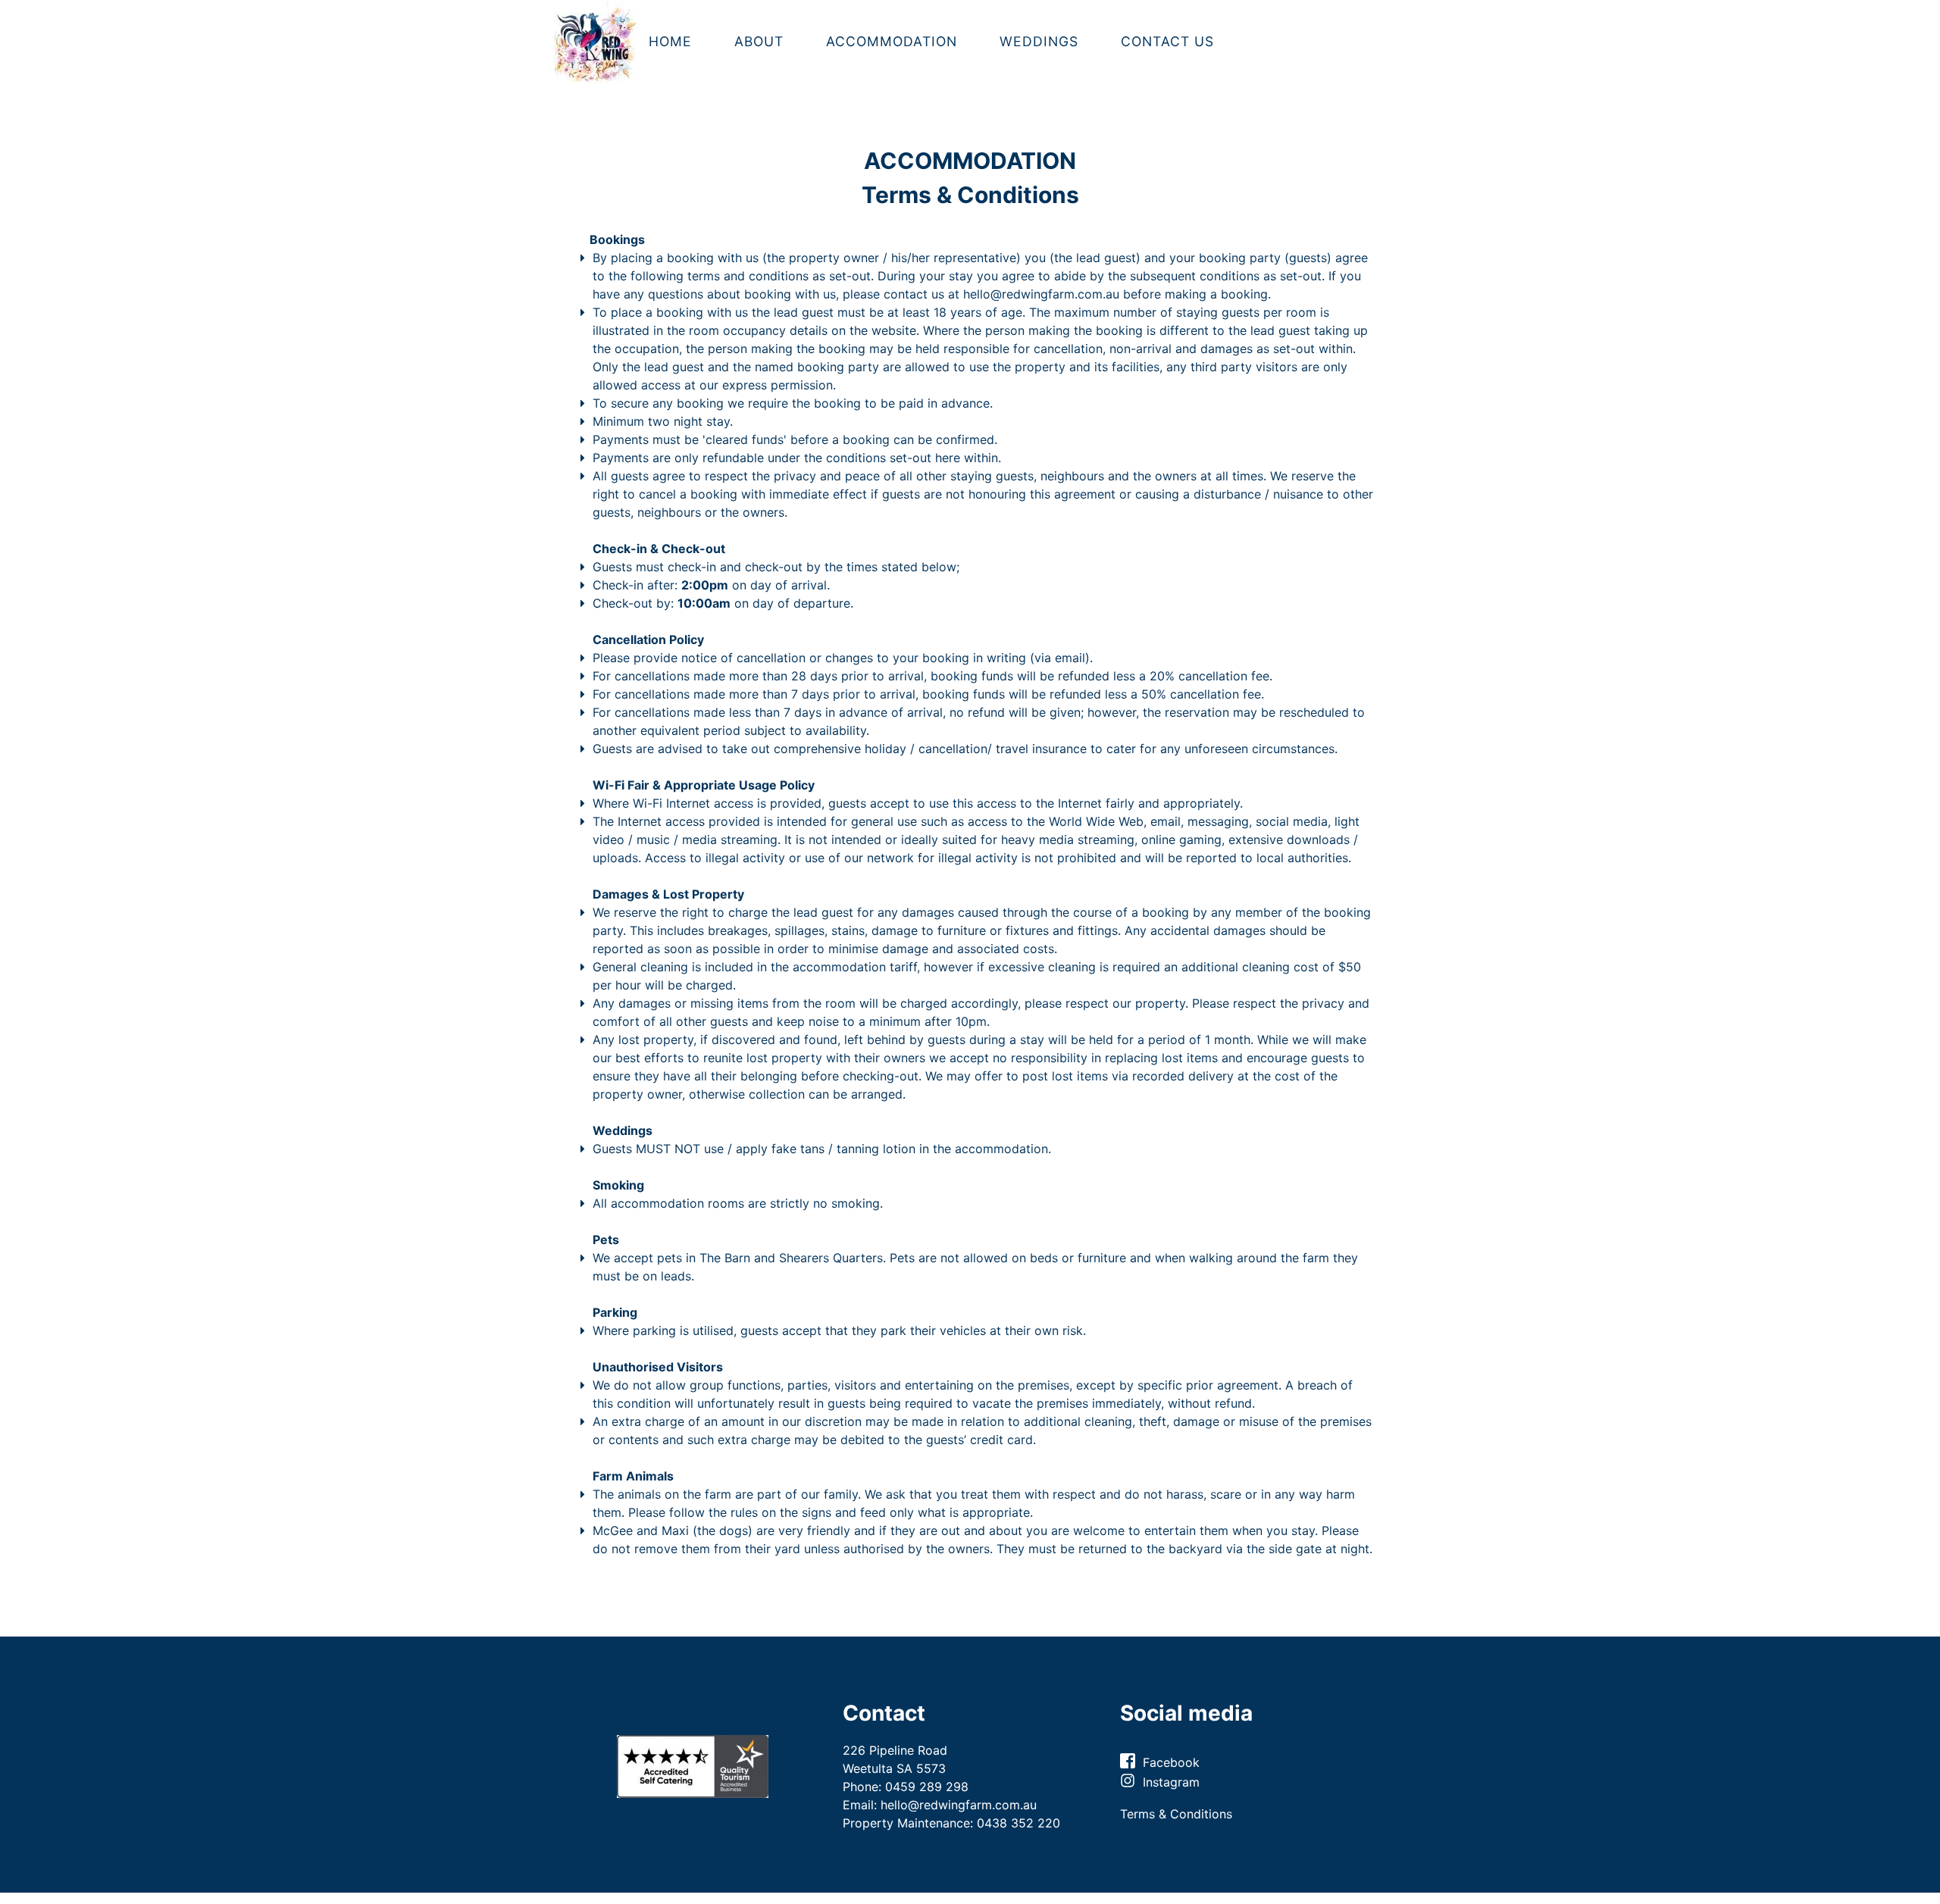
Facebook (1171, 1762)
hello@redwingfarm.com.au (1041, 294)
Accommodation (892, 41)
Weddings (1039, 41)
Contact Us (1167, 41)
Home (670, 41)
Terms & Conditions (1176, 1814)
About (759, 41)
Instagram (1173, 1782)
